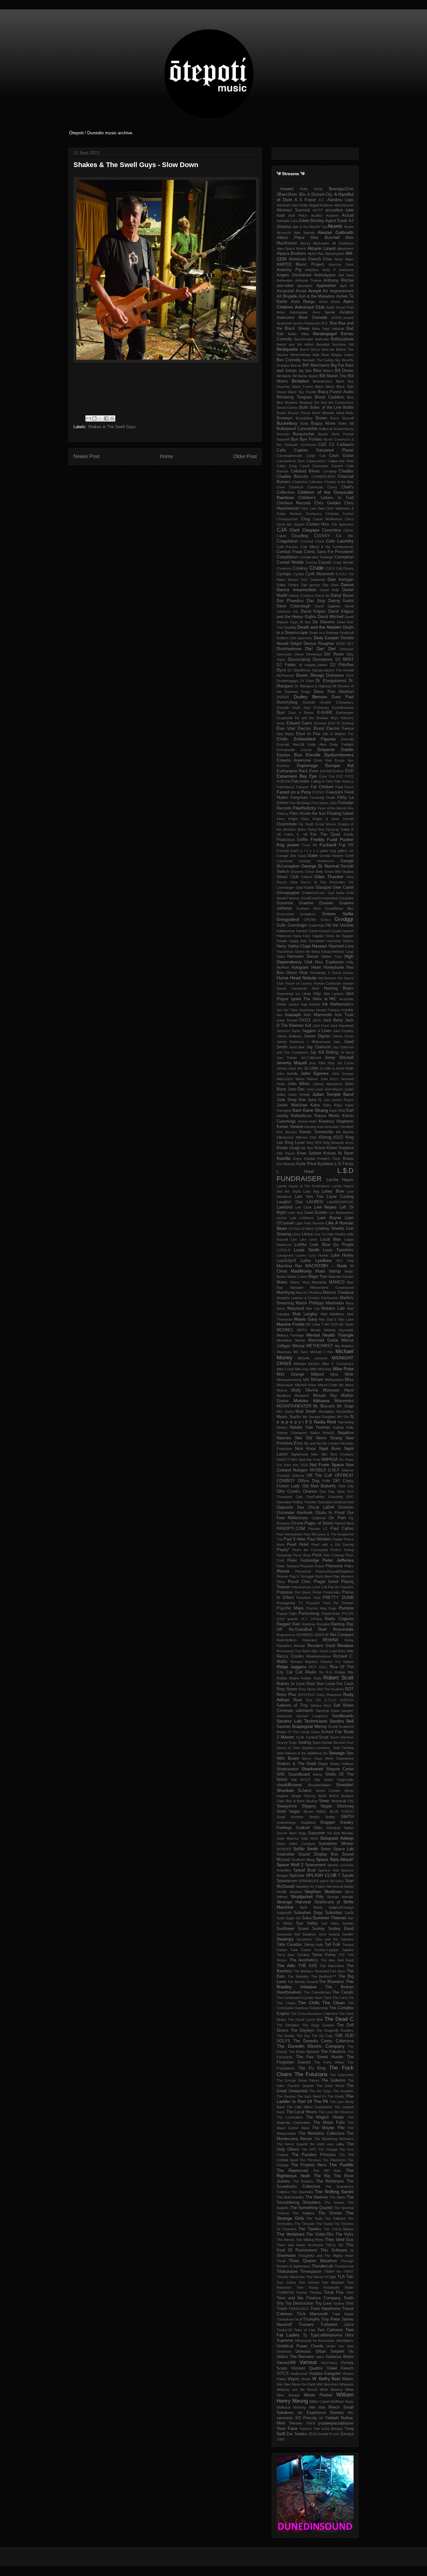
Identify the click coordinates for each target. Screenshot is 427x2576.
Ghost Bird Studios (339, 872)
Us (351, 2351)
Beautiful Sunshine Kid (335, 344)
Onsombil (335, 1497)
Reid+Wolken (287, 1640)
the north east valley (327, 2144)
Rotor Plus (286, 1695)
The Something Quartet (311, 2208)
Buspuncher (304, 434)
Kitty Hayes (286, 1153)
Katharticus (301, 1116)
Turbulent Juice (337, 2325)
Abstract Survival (293, 210)
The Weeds (286, 2240)
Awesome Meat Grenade (302, 318)
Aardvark (284, 205)
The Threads (304, 2224)
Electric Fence (340, 729)
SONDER (284, 1849)
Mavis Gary (306, 1319)
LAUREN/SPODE (340, 1202)
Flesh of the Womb (332, 808)
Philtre (349, 1566)
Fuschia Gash (288, 851)
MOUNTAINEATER (294, 1406)
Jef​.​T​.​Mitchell (311, 1058)
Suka (307, 1918)
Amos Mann (344, 259)
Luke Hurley (342, 1255)
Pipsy (281, 1582)
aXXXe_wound (342, 318)
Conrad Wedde (290, 562)
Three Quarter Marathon (313, 2261)
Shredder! (345, 1785)
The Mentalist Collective (322, 2133)
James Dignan (317, 1036)
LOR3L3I (284, 1250)
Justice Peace (342, 1100)
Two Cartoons (330, 2330)
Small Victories (290, 1817)
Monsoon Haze (338, 1390)
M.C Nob (345, 1261)
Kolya (297, 1159)
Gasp (302, 856)
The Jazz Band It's (312, 2096)
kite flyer (307, 1148)
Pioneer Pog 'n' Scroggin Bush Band (304, 1576)
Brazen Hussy (299, 413)
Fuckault (328, 845)
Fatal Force (344, 787)
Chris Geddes (328, 503)
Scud (324, 1737)
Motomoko (344, 1401)
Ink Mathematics (338, 1004)
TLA (341, 2277)
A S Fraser (305, 200)
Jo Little (311, 1068)
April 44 (347, 286)
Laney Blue (333, 1191)
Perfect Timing (342, 1550)
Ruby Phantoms (329, 1695)
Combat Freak (290, 552)
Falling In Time (322, 781)
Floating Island (340, 813)
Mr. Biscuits (324, 1406)
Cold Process (287, 547)
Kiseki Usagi (288, 1148)
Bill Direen (344, 371)
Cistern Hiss (318, 524)
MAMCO (337, 1282)
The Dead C (339, 2019)
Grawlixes (308, 914)
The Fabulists (333, 2052)
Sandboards (343, 1716)
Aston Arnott (329, 302)
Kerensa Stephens (336, 1121)
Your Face (287, 2428)
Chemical (296, 487)
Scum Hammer (342, 1737)
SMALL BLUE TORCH (335, 1812)
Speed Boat (304, 1870)
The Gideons (333, 2080)
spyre (324, 1881)
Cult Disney (345, 568)
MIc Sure (301, 1352)
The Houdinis (343, 2091)
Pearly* (283, 1550)
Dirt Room (334, 654)
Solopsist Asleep (337, 1838)
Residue (345, 1645)
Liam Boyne (329, 1218)
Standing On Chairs (310, 1886)
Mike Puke (343, 1369)
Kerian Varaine (290, 1127)
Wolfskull (283, 2407)
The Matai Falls (329, 2123)
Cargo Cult (316, 456)
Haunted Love (341, 946)
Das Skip (316, 601)
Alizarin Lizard (321, 248)
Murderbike (345, 1412)
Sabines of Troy (292, 1705)
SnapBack (308, 1822)
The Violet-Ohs (320, 2234)
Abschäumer (344, 205)
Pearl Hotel (298, 1545)
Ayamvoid (284, 323)
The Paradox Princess (314, 2155)
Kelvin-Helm (308, 1121)
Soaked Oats (309, 1828)
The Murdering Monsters (334, 2139)
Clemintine (332, 530)
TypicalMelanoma (326, 2335)
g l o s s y (309, 851)
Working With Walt (309, 2407)
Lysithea (324, 1260)
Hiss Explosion (329, 962)
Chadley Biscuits (293, 477)
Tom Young (307, 2287)
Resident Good (321, 1646)
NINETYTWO (287, 1460)
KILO (338, 1137)
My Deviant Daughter (319, 1417)
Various (308, 2362)
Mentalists (284, 1340)
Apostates (305, 286)
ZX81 (281, 2439)
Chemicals (315, 487)
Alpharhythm (335, 254)
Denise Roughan (319, 644)
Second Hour (343, 1743)
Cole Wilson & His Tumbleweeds (327, 547)
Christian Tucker (340, 514)
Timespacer (311, 2272)
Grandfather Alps (339, 908)
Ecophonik (285, 718)
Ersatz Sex (344, 760)
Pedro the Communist (310, 1550)
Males (282, 1282)
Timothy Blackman (291, 2277)
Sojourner (316, 1833)
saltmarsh (304, 1711)
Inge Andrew (311, 1004)
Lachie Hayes (340, 1180)
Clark (295, 530)
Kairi (297, 1110)
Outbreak (319, 1518)
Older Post (245, 456)
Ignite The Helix (306, 999)
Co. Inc (345, 536)
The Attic (286, 1965)
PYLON (348, 1614)
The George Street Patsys (298, 2080)
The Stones (330, 2213)
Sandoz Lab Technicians (302, 1721)
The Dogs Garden (318, 2025)
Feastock (335, 792)
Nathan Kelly (343, 1427)
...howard (285, 189)
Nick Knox (306, 1449)
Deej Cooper (327, 638)
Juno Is (315, 1100)
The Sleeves (317, 2197)
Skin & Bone (295, 1801)
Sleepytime (287, 1806)
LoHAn (301, 1245)
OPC (350, 1497)
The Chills (309, 2003)
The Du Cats (322, 2036)
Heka (281, 957)
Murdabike (327, 1412)
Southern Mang (303, 1860)
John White (299, 1084)
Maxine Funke (291, 1324)
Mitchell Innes (306, 1385)
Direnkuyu (314, 654)
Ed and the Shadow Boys (316, 718)
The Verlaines (291, 2234)
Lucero (301, 1255)
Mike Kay (302, 1369)
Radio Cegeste (339, 1619)
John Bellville (287, 1074)
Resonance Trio (289, 1651)
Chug (305, 519)
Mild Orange (290, 1374)
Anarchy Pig (289, 270)
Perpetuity (284, 1555)
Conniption (344, 557)
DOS (350, 675)
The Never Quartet (292, 2144)
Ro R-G (326, 1672)
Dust (281, 713)
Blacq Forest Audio (336, 392)
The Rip (322, 2176)
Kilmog (325, 1137)
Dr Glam (307, 681)
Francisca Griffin (292, 840)
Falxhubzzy (286, 787)
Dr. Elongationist (331, 681)
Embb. (283, 739)
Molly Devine (305, 1390)
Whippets (347, 2384)
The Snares (334, 2203)
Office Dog (308, 1481)
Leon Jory (295, 1213)
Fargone (302, 787)
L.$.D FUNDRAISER (315, 1175)
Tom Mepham (333, 2282)
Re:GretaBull (300, 1629)
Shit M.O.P (301, 1780)
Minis (334, 1374)
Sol (329, 1833)
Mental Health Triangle (330, 1335)
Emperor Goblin (336, 749)
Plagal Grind (326, 1582)
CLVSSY (322, 536)
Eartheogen (345, 713)
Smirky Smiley (322, 1817)
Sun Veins (330, 1923)
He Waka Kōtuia (318, 952)
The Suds (314, 2218)
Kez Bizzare (287, 1132)
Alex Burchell (325, 238)
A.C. (322, 200)
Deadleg (290, 627)
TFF (342, 1955)
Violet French (340, 2368)
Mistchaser (285, 1385)
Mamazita (319, 1282)
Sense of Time (288, 1748)
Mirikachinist (334, 1380)
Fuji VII (346, 845)
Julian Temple (299, 1095)
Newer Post (86, 456)
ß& (332, 1881)
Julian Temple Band (333, 1094)
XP (321, 2418)
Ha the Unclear (340, 925)
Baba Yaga (321, 329)
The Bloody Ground (303, 1982)
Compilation (287, 557)
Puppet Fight (287, 1614)
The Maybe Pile (328, 2128)
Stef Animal (335, 1886)
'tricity (318, 189)
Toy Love (323, 2303)
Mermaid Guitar (323, 1340)
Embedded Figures (315, 739)
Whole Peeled (318, 2395)
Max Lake (346, 1319)
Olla (351, 1486)
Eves (314, 771)
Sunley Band (341, 1929)
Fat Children (322, 787)
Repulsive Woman (291, 1646)
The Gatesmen (342, 2075)
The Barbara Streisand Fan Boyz (319, 1971)
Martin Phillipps (310, 1303)
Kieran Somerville (316, 1132)
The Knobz (336, 2096)
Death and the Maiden (319, 627)
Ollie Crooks (288, 1491)
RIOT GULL (318, 1667)
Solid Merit (309, 1838)
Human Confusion (327, 983)
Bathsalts (322, 339)
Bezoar (296, 365)
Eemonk (320, 723)
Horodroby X (320, 973)
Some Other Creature (296, 1844)
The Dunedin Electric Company (311, 2046)
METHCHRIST (320, 1346)
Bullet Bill (346, 423)
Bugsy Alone (323, 423)
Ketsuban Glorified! (339, 1127)
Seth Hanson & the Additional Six (302, 1753)
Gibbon (307, 877)
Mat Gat (313, 1308)
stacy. (340, 1881)
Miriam (317, 1380)
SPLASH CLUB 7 (323, 1875)
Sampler (347, 1711)
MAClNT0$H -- (319, 1266)
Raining (338, 1624)
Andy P (329, 270)
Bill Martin (284, 376)
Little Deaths (336, 1234)
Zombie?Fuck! (328, 2434)
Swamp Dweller (341, 1934)
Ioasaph (293, 1015)
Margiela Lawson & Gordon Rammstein (307, 1298)
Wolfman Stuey (342, 2401)
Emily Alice (317, 744)
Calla (281, 450)
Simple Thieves (303, 1796)
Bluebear (306, 403)
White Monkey (331, 2390)
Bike (317, 371)
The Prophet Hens (309, 2165)
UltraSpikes (345, 2341)
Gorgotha (346, 898)
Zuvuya (347, 2434)
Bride (350, 413)
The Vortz (344, 2234)
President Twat (308, 1598)
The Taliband (335, 2218)
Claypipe (311, 530)
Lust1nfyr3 (286, 1261)
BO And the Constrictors (334, 403)
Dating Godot (341, 601)
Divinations (323, 660)
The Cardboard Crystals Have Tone (304, 1998)
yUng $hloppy (332, 2429)
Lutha (306, 1261)
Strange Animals (340, 1897)
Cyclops (284, 574)
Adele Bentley (311, 221)
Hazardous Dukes (291, 952)
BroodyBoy (304, 418)
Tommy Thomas (309, 2292)
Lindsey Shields (330, 1229)
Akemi (335, 226)
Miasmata (284, 1352)
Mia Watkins (344, 1346)
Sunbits (348, 1923)
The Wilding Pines (310, 2240)
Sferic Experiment (339, 1758)
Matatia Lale (333, 1308)
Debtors (283, 638)
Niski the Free (309, 1460)
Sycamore (304, 1939)
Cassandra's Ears (291, 461)
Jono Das (296, 1089)
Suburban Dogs (308, 1913)
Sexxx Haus (312, 1758)
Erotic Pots (323, 760)
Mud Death (306, 1412)
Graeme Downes (316, 903)
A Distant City (320, 195)
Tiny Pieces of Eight (321, 2277)
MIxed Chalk (328, 1385)
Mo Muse (346, 1385)
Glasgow (323, 888)
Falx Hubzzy (344, 781)
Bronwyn (284, 418)
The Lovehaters (290, 2117)
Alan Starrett (304, 233)
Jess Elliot (317, 1063)
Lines (296, 1234)
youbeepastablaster (336, 2423)
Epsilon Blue (289, 755)
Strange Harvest (294, 1902)
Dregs (306, 692)
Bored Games (287, 408)
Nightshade (300, 1454)
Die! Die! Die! (321, 649)
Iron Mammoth (318, 1015)
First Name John (324, 803)
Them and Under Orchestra (300, 2245)
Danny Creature (301, 596)
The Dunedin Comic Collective (323, 2041)
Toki (350, 2277)
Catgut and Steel (341, 461)
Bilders (328, 371)
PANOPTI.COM (291, 1529)
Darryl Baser (342, 596)
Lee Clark (304, 1207)
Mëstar (299, 1346)
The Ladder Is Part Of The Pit (315, 2099)
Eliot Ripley (285, 734)
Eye (313, 776)
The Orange (328, 2149)
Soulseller (286, 1854)
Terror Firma (324, 1955)
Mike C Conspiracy (338, 1364)
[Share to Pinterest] (112, 418)
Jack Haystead (342, 1026)
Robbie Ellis (344, 1672)
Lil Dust (294, 1229)
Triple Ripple (343, 2314)
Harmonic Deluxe (340, 941)
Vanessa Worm (339, 2357)
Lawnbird (285, 1207)
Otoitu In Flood (330, 1513)
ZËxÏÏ (312, 2434)
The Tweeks (310, 2229)
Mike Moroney (321, 1369)
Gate (313, 855)
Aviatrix (347, 312)
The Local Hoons (302, 2112)
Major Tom (318, 1277)
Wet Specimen (328, 2384)
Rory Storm (287, 1689)
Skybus (312, 1801)
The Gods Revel (330, 2086)
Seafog (305, 1743)
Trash (282, 2309)
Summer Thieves (329, 1918)
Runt (298, 1700)
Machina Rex (289, 1266)
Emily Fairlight (342, 744)
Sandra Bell (342, 1721)
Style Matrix (311, 1907)
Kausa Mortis (327, 1116)
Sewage (337, 1753)
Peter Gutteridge (303, 1560)
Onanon (310, 1491)
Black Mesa (325, 387)
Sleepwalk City (342, 1801)
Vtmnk (306, 2379)
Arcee (301, 291)
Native (315, 1433)
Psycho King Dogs (322, 1608)
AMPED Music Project (300, 265)
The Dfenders (288, 2025)
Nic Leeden (331, 1443)
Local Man (330, 1239)
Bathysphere (342, 339)
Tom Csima (286, 2282)
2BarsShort (287, 195)
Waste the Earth (304, 2384)
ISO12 (305, 1020)
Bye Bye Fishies (306, 439)
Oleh (342, 1486)
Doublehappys (288, 681)
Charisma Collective (308, 482)
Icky (317, 994)
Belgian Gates (342, 355)
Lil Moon (308, 1229)
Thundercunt (344, 2266)
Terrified (303, 1955)
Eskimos (283, 766)
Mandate (297, 1288)
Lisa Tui (320, 1234)
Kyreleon (326, 1164)
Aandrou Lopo (340, 200)
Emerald (347, 739)
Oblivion (347, 1470)
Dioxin (299, 654)
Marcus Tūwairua (338, 1293)
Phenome (334, 1566)
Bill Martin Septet (305, 376)
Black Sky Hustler (302, 392)
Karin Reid (337, 1110)
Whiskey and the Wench (297, 2390)
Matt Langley (305, 1314)
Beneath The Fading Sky (322, 360)
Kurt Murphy (286, 1164)
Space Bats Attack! (335, 1859)
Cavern (337, 466)
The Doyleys (303, 2030)
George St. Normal (320, 866)
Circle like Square (291, 524)
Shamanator (288, 1769)
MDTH (302, 1330)
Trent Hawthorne (325, 2309)
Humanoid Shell (305, 988)
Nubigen (300, 1470)
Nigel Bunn (330, 1449)
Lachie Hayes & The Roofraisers (303, 1186)
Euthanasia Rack (292, 771)
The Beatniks (298, 1976)
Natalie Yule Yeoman (310, 1427)
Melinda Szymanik (339, 1330)
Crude (316, 568)
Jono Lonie (315, 1089)
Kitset (320, 1148)
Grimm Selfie (338, 914)
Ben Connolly (289, 360)
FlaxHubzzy (304, 808)
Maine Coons (297, 1277)
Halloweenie (286, 931)
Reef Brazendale (336, 1629)
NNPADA (330, 1460)
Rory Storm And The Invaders (321, 1689)
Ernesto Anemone (294, 760)
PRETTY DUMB (338, 1598)
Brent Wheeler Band (328, 413)
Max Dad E (328, 1319)
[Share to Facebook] (106, 418)
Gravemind (285, 914)
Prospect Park (318, 1603)
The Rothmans (330, 2181)
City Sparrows (342, 524)
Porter (317, 1592)
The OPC (309, 2149)
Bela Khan (321, 355)
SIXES (334, 1796)
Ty (305, 2335)
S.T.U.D (330, 1700)
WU (351, 2413)
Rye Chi (314, 1700)
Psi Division (344, 1603)
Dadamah (318, 580)
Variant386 (286, 2363)
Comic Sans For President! (329, 552)
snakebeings (286, 1822)
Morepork (302, 1396)
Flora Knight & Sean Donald (327, 819)
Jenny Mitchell (339, 1058)
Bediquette (287, 349)
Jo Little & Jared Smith (337, 1068)
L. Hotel (295, 1172)
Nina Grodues (342, 1454)
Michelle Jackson (312, 1358)
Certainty (330, 471)
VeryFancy (329, 2363)
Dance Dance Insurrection (315, 587)
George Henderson (316, 861)
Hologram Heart (306, 967)
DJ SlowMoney (299, 670)
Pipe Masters (343, 1576)
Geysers (297, 872)
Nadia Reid (325, 1422)
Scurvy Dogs (287, 1743)
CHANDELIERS (323, 477)
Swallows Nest (314, 1934)
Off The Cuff (319, 1476)
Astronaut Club (310, 307)
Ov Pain (337, 1518)
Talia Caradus (289, 1945)
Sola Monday (343, 1833)
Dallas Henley (288, 585)
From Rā (309, 845)
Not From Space (327, 1465)
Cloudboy (300, 536)
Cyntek (299, 574)
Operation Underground (336, 1502)
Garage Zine (286, 856)
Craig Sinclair (343, 562)
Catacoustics (316, 461)
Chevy (332, 487)
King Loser (295, 1143)
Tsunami (306, 2325)
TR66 (349, 2303)
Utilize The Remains (295, 2357)
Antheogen (285, 280)
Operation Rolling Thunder (297, 1502)
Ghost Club (288, 877)
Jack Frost (321, 1026)
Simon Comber (328, 1791)
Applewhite (326, 286)
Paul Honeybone (289, 1534)
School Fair (332, 1732)
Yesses (296, 2423)
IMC (333, 999)
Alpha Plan (316, 254)
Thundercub (322, 2266)
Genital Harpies (332, 856)
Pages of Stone (319, 1523)
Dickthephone (289, 649)
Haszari (319, 946)
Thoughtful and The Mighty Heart (326, 2256)
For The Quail (325, 834)
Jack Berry (333, 1020)
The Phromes (310, 2160)
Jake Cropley (343, 1031)
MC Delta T (315, 1324)
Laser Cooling (340, 1197)
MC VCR (331, 1324)
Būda (304, 423)
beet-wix (328, 349)
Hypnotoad (285, 994)
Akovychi (284, 233)
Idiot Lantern (334, 994)
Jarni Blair (297, 1047)
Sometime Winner (336, 1844)
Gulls (281, 925)
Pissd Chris (299, 1582)
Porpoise (285, 1592)
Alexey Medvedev (315, 243)
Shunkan (285, 1790)
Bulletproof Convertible (297, 429)
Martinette (335, 1303)
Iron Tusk (344, 1015)
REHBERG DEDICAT (313, 1635)
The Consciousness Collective (314, 2014)
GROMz (310, 920)
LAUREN (315, 1202)
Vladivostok (299, 2374)
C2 (332, 445)
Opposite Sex (290, 1507)
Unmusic (303, 2351)
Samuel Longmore (312, 1716)
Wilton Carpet (320, 2401)
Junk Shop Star (291, 1100)
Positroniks (332, 1592)
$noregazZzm (341, 189)
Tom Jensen (309, 2282)
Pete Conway (334, 1555)
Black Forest (303, 387)
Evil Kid (326, 771)
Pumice (346, 1608)
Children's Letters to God (326, 498)
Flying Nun (316, 829)
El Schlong (345, 723)
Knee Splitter (309, 1153)
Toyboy (339, 2303)
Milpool (317, 1374)
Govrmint (285, 903)
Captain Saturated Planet (324, 450)
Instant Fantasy (328, 1010)
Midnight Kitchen (306, 1364)
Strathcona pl (327, 1902)
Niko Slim (319, 1454)
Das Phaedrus (290, 601)
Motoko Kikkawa (311, 1401)
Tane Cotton (301, 1950)
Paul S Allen (295, 1539)
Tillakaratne (287, 2272)
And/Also (312, 270)
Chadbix (346, 471)
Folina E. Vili (296, 834)
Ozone (297, 1523)
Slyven (308, 1812)
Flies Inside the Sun (308, 813)
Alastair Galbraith (336, 232)
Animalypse (325, 275)
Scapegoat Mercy (309, 1726)
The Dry (303, 2036)
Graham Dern (309, 908)
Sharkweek (312, 1769)
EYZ (340, 776)
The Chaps (286, 2003)
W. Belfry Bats (326, 2379)
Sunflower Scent (293, 1929)
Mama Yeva (300, 1282)
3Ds (302, 195)
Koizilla (284, 1158)
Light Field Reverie (310, 1223)
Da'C (304, 580)
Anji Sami (346, 275)
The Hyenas (286, 2096)
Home (166, 456)
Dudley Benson (310, 697)
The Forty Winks (329, 2062)
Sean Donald (322, 1743)
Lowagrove (285, 1255)
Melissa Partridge (290, 1335)
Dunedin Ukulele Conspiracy (328, 702)
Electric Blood (311, 729)
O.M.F (334, 1470)
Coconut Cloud (312, 541)
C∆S (322, 445)
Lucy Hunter (319, 1255)
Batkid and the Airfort (295, 344)
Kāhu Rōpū (333, 1105)
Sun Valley (307, 1923)
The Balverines (332, 1966)
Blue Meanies (287, 403)
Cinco (349, 519)
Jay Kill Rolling (324, 1052)
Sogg (302, 1833)
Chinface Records (294, 503)
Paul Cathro (342, 1529)
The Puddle (341, 2165)
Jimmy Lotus (286, 1068)
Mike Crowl (285, 1369)
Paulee (338, 1539)
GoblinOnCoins (314, 893)
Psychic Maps (290, 1608)
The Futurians (311, 2074)
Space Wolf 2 (290, 1865)
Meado (316, 1330)
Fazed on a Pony (294, 792)
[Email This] (88, 418)
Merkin (300, 1340)
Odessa (298, 1476)
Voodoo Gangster (325, 2374)
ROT (349, 1689)
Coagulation (287, 541)
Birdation (300, 381)
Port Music (303, 1592)
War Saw (284, 2384)
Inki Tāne (290, 1010)
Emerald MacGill (290, 744)
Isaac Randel (287, 1020)
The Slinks (337, 2197)
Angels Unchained (294, 275)
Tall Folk (333, 1945)
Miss (349, 1380)
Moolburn (284, 1396)
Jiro (300, 1068)
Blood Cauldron (329, 397)
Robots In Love (291, 1684)
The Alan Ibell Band (337, 1960)
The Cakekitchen (317, 1992)
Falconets (301, 781)
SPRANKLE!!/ (309, 1881)
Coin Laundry (340, 541)
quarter (293, 1619)
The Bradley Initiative (315, 1984)
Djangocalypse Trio (327, 670)
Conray (311, 562)
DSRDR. (283, 697)
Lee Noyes (326, 1207)
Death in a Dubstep (324, 633)
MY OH (343, 1417)
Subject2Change (341, 1907)
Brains (281, 413)
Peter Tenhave (288, 1566)
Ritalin (311, 1672)
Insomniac (307, 1010)
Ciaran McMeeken (328, 519)
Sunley (319, 1929)
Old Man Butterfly (319, 1486)
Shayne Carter (340, 1769)
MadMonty (301, 1271)
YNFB (311, 2423)
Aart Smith (300, 205)
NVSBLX (318, 1470)
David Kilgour (313, 611)
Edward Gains (299, 723)
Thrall (281, 2261)
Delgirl (296, 644)
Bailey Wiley (298, 334)
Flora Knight (287, 819)
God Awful (336, 893)
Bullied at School (331, 429)
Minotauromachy (289, 1380)
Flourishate (287, 824)
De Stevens (324, 622)
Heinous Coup (343, 952)
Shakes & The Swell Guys (112, 427)
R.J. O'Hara (311, 1619)
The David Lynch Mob (306, 2020)
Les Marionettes (341, 1213)
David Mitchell (331, 617)
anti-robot (285, 286)
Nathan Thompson (292, 1433)
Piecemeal (303, 1571)
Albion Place (291, 238)
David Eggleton (328, 606)
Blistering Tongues (294, 397)
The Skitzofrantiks (290, 2197)
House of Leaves (299, 983)
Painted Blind (344, 1523)
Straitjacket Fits (307, 1896)
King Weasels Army (338, 1143)
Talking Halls (313, 1945)
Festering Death (322, 798)
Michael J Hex (322, 1352)
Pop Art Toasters (341, 1587)
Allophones (345, 249)
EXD (349, 771)
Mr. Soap (345, 1406)
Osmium (346, 1507)
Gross (326, 920)
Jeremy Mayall (292, 1063)
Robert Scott (338, 1678)
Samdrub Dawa (327, 1711)
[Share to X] (100, 418)
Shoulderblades (319, 1785)
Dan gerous (311, 585)
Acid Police (298, 215)
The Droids (286, 2036)
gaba (324, 851)
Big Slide (305, 371)
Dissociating (299, 660)
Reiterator (310, 1640)
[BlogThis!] (94, 418)
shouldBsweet (289, 1785)
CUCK (330, 568)
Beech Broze (310, 349)
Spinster (297, 1876)
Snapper (328, 1822)
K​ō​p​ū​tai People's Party (322, 1159)
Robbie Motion (288, 1678)
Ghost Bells (314, 872)
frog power (288, 845)
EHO (332, 723)
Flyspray (332, 829)
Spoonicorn (287, 1881)
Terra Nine (286, 1955)
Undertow (284, 2351)
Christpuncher (287, 519)
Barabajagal (325, 334)
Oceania (283, 1476)
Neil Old (304, 1438)
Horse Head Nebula (296, 978)
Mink (349, 1374)
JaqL (337, 1042)
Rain (296, 1624)
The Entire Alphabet (304, 2052)
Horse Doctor (343, 973)
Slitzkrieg (345, 1806)
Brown (321, 418)
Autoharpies (299, 312)
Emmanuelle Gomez (294, 750)
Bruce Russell (342, 418)
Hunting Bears (339, 988)
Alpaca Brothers (291, 254)
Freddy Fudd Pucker (332, 839)
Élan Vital (286, 729)
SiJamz (305, 1791)
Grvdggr (344, 919)
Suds (281, 1918)
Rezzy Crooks (290, 1656)
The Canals (343, 1992)
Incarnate (346, 999)
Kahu (315, 1105)
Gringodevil (288, 919)
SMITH (347, 1817)
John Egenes (315, 1073)
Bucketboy (287, 423)
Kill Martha (345, 1132)
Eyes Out (327, 776)
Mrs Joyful (285, 1412)
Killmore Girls (306, 1137)
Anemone (346, 270)
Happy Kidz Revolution (307, 941)
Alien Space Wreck (291, 249)
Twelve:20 (284, 2330)
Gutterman (317, 925)
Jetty (331, 1063)
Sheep (317, 1774)
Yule (317, 2429)
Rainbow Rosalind (316, 1624)
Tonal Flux (334, 2292)
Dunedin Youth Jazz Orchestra (303, 708)
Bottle (348, 408)
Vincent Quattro (307, 2368)
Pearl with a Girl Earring (332, 1545)
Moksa (282, 1390)
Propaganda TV (290, 1603)
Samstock (284, 1716)
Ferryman (299, 798)
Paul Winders (319, 1539)
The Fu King (312, 2068)
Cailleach (345, 445)
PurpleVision (331, 1614)
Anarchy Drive (341, 265)
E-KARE (325, 713)
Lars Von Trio (309, 1197)
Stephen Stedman (323, 1891)
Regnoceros (286, 1635)
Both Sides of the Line (320, 408)
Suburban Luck (339, 1913)
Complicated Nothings (316, 557)
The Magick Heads (325, 2117)
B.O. (325, 323)
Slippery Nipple (317, 1806)
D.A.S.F (342, 574)
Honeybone (334, 967)
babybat (338, 329)
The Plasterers (334, 2160)
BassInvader (304, 339)
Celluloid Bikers (306, 471)
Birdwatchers (323, 381)
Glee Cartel (343, 888)
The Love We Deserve (336, 2112)
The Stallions (304, 2213)
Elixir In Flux (308, 734)
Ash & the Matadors (317, 296)
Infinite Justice (288, 1004)
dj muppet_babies (313, 665)
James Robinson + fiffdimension (304, 1042)
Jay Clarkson (319, 1047)
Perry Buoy (302, 1555)
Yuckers (306, 2429)
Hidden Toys (331, 957)
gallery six (346, 851)
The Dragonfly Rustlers (335, 2030)
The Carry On (343, 1998)
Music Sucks (289, 1417)
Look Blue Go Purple (332, 1245)
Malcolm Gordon (341, 1277)
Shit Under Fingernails (334, 1780)
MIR (306, 1380)
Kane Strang (315, 1110)
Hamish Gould (330, 931)
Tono (350, 2292)
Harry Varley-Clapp (294, 946)
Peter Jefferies (338, 1560)
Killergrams (285, 1137)
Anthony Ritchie (339, 280)
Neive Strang (329, 1438)
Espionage (307, 765)
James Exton (343, 1036)
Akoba (349, 227)
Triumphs (311, 2319)
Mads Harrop (328, 1271)
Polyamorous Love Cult (309, 1587)
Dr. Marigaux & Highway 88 (315, 686)
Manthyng (286, 1293)
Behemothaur (301, 355)
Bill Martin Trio (333, 376)
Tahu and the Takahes (334, 1939)
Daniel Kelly (330, 590)
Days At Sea (300, 622)
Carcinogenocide (289, 456)
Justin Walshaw (292, 1105)
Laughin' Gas (290, 1202)
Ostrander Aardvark (295, 1513)
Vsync (294, 2379)
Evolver (338, 771)
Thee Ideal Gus (339, 2240)
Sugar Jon (293, 1918)
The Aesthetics (304, 1960)
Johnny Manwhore (327, 1084)
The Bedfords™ (324, 1976)
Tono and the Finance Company (309, 2298)
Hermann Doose (303, 957)
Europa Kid (339, 765)
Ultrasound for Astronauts (315, 2341)
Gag (333, 851)
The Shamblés (302, 2192)
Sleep (324, 1801)
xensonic (285, 2418)
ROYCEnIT (307, 1695)
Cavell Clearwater (314, 466)
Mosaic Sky (325, 1396)
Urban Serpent (330, 2351)
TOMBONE (285, 2292)
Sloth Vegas (288, 1812)
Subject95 (284, 1913)
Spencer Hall (328, 1870)
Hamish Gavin (307, 931)
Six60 (322, 1796)
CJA (282, 530)
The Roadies (303, 2181)
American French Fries (310, 259)
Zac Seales (297, 2434)
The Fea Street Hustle (320, 2057)
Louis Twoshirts (338, 1250)
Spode (348, 1876)
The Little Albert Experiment (309, 2107)
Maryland (296, 1308)
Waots (348, 2379)
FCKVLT (319, 792)
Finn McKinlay (299, 803)
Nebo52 (329, 1433)
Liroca (307, 1234)
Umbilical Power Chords (300, 2346)
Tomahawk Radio (338, 2287)
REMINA (331, 1640)
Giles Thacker (329, 877)
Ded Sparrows (301, 638)
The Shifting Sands (334, 2192)
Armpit (315, 291)
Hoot (303, 973)
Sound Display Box (318, 1854)
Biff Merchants (316, 365)
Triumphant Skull (289, 2319)
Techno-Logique (326, 1950)
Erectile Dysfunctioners (330, 755)
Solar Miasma (288, 1838)
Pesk (317, 1555)
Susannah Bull (288, 1934)
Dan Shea (330, 585)
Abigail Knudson (321, 205)
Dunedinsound (343, 708)
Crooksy (300, 568)
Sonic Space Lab (337, 1849)
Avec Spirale (324, 312)
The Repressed (292, 2171)
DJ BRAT (345, 660)
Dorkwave (335, 675)
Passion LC (318, 1529)
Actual (348, 215)
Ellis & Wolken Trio (338, 734)
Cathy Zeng (287, 466)
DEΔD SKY (345, 644)
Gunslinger (297, 925)
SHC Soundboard (293, 1774)
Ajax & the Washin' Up (309, 227)
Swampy (285, 1939)
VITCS (283, 2374)
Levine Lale (286, 1218)
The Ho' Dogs (320, 2091)
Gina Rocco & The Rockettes (318, 882)
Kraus (348, 1159)
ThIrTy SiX (334, 2245)
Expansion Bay (292, 776)
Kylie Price (306, 1164)
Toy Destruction (299, 2303)
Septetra (308, 1748)
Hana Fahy (302, 936)
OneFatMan (315, 1497)
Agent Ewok (336, 221)
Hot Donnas (327, 978)
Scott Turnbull (307, 1737)
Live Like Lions (304, 1239)
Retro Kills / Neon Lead (319, 1651)
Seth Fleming (343, 1748)
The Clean (334, 2003)
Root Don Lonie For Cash (330, 1684)
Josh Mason (334, 1089)
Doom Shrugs (310, 675)
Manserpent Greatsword (332, 1288)
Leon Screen (316, 1213)
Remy (349, 1640)
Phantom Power (312, 1566)
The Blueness (332, 1982)
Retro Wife (346, 1651)
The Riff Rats (327, 2171)
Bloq (350, 397)
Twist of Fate (305, 2330)
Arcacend (285, 291)
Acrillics (317, 215)
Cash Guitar (341, 456)
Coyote (325, 562)
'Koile (304, 189)
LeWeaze (307, 1218)
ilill (326, 999)
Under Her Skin (340, 2346)
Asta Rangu (303, 302)
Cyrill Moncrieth (320, 574)
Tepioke (348, 1950)
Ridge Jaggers (291, 1667)
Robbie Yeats (311, 1678)
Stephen (296, 1892)
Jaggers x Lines (316, 1031)
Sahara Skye (321, 1705)
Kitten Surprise (340, 1148)
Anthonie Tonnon (308, 280)
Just (327, 1100)
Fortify (349, 834)
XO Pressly (306, 2418)
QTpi (280, 1619)
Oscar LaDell (321, 1507)
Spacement (315, 1865)
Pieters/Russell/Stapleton (335, 1571)
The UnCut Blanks (339, 2229)
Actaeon (332, 215)
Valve (320, 2357)
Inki (279, 1010)
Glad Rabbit (305, 888)
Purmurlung (309, 1614)
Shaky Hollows (342, 1764)
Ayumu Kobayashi (307, 323)
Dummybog (287, 702)
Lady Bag (311, 1191)
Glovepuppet (288, 893)
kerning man (314, 1127)
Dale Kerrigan (341, 580)
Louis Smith (307, 1250)
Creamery (284, 568)
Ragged (284, 1624)
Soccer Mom (287, 1833)
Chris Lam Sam (312, 508)
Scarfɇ (333, 1727)
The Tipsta (324, 2224)
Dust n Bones (301, 713)
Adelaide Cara (287, 221)
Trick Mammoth (312, 2314)
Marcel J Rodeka (309, 1293)
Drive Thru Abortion (334, 692)
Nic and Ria (313, 1443)
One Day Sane (332, 1491)
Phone (283, 1571)
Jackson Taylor (289, 1031)
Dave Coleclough (294, 606)
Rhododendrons (319, 1656)
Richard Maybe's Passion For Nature (322, 1662)
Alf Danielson (343, 243)
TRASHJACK (299, 2309)
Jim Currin (345, 1063)
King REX (314, 1143)
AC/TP (318, 210)
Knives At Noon (339, 1153)
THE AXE (308, 1966)
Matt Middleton (333, 1314)
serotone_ (324, 1748)
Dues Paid (343, 697)
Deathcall (347, 633)
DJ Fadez (286, 665)
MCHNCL (285, 1330)
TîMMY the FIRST (339, 2272)
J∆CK (317, 1020)
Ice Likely (303, 994)
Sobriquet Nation (340, 1828)
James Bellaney (289, 1036)
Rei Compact (342, 1635)
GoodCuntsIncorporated (319, 898)
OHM (326, 1481)
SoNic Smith (306, 1849)
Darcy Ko (322, 596)
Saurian (284, 1727)
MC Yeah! (346, 1324)
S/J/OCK (347, 1700)
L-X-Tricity (344, 1164)
